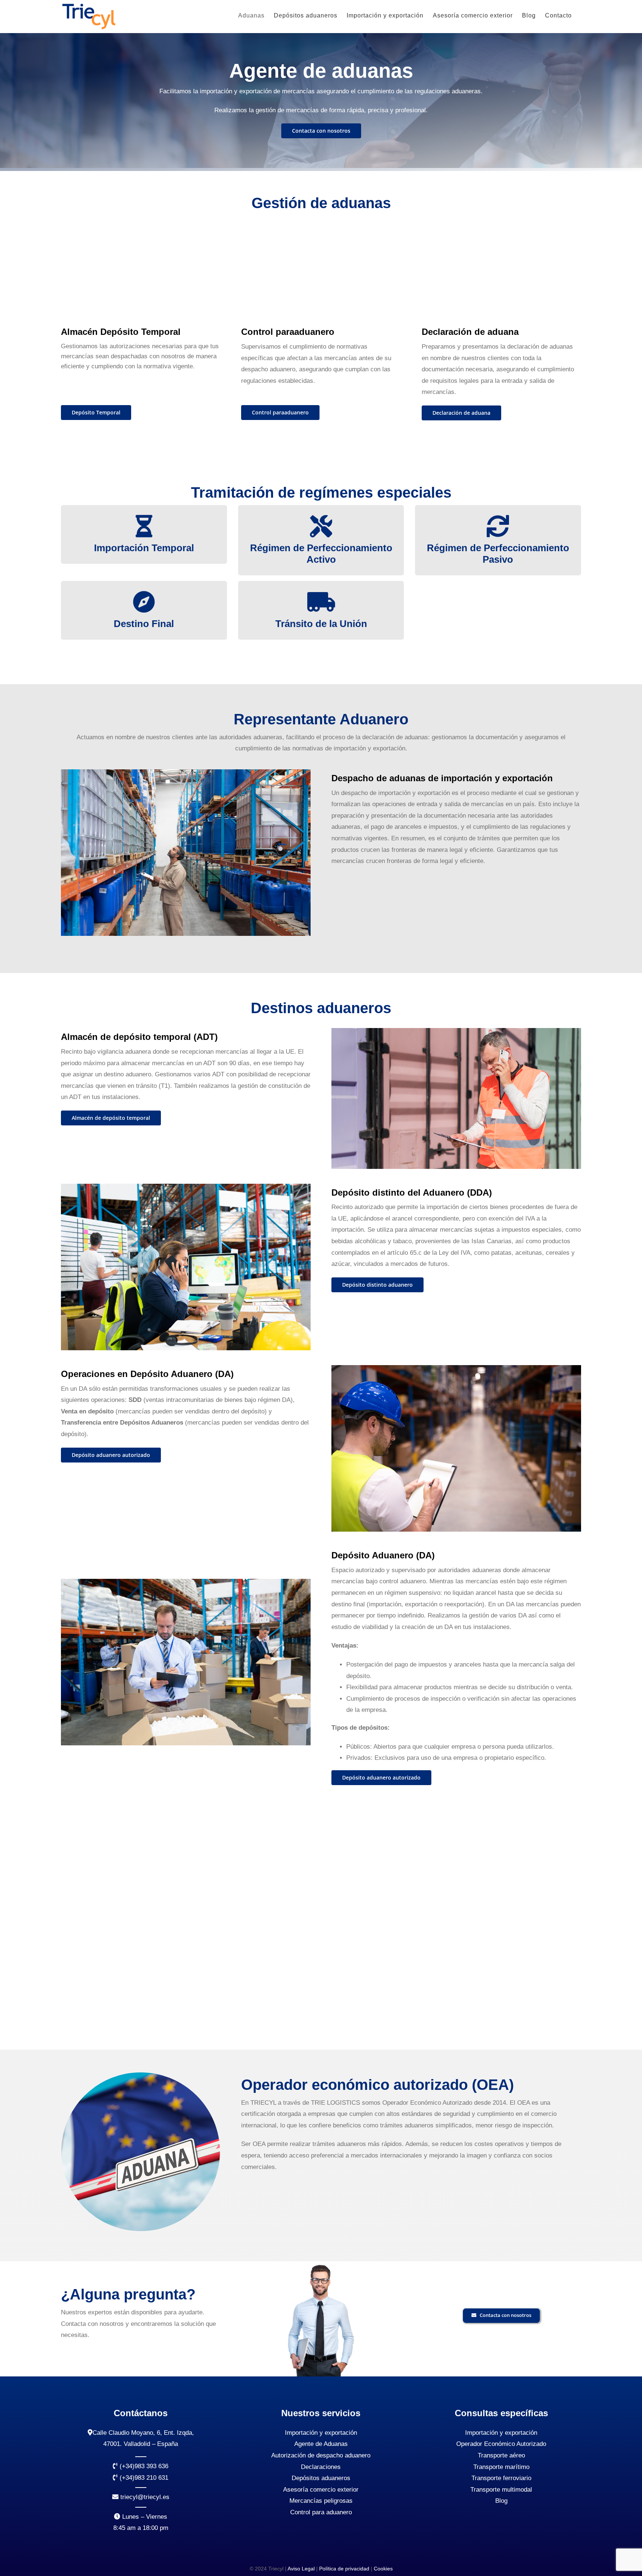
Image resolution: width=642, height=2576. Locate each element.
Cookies (383, 2569)
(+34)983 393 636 (143, 2466)
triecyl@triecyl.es (144, 2497)
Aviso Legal (301, 2569)
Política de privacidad (344, 2569)
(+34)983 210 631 (143, 2478)
